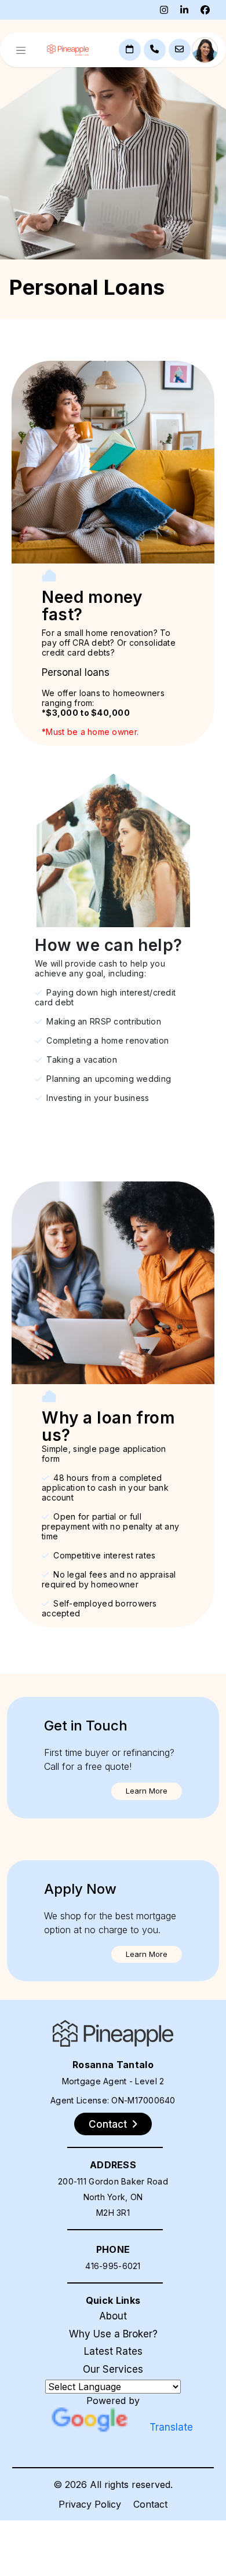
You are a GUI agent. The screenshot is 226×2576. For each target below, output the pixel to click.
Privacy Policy (90, 2504)
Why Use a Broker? (113, 2334)
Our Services (113, 2369)
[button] (147, 1791)
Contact (150, 2504)
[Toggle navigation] (21, 50)
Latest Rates (113, 2351)
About (113, 2316)
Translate (171, 2427)
